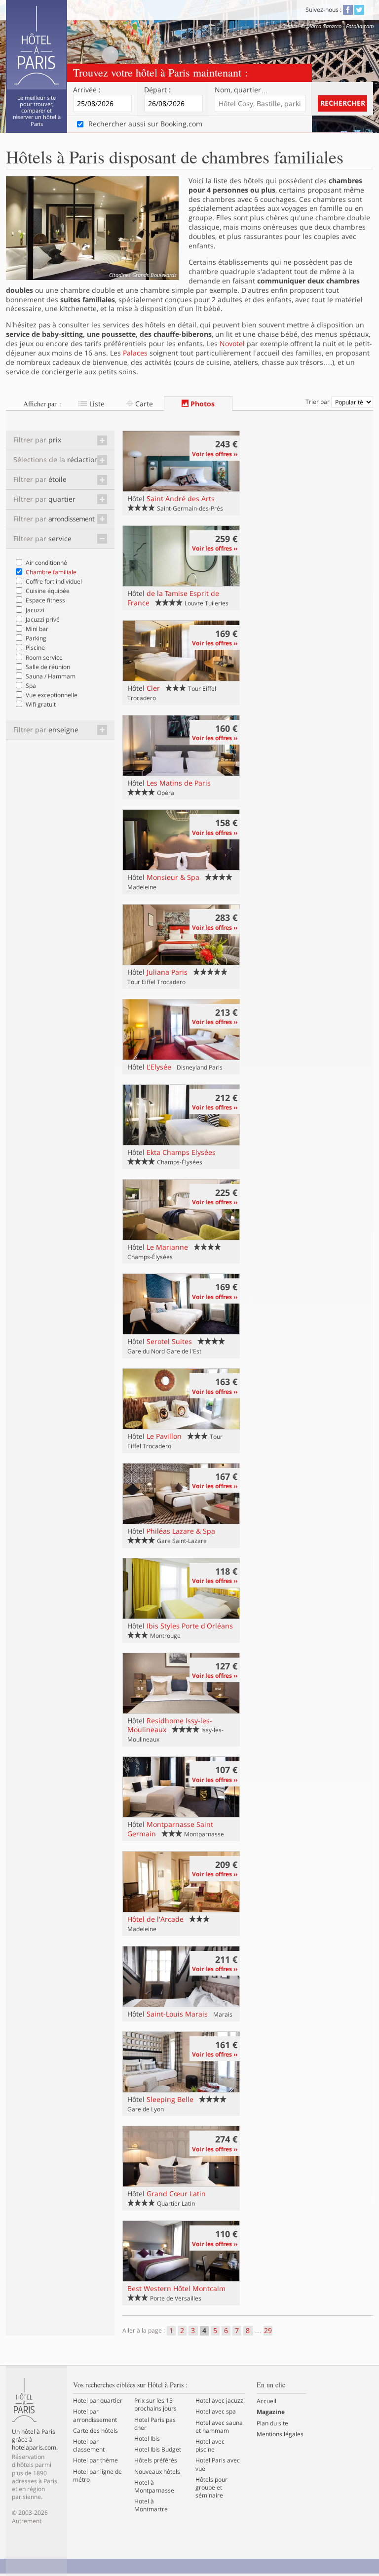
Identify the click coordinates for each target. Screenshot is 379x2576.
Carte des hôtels (95, 2431)
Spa (31, 686)
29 (268, 2331)
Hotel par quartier (98, 2401)
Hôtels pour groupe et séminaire (211, 2488)
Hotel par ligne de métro (97, 2476)
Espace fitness (45, 600)
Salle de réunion (48, 667)
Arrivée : (87, 90)
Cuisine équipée (48, 591)
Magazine (271, 2412)
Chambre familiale (51, 572)
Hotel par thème (95, 2460)
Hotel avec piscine (210, 2446)
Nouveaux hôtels (157, 2472)
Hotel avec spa (216, 2412)
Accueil (266, 2401)
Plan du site (272, 2423)
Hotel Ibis (147, 2439)
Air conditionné (46, 563)
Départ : (157, 90)
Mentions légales (280, 2434)
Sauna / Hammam (51, 676)
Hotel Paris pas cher (155, 2424)
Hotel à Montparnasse (154, 2487)
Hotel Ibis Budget (158, 2450)
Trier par (318, 402)
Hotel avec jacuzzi (220, 2401)
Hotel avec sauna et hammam (219, 2427)
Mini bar (37, 629)
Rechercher (343, 103)
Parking (36, 638)
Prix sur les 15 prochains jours (155, 2405)
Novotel (232, 343)
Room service (44, 657)
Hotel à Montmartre (151, 2505)
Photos (202, 404)
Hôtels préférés (156, 2460)
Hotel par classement (89, 2446)
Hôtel (171, 498)
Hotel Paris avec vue (218, 2464)
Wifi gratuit (41, 704)
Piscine (35, 648)
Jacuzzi (35, 610)
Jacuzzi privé (43, 619)
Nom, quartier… (241, 90)
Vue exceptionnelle (52, 695)
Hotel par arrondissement (95, 2416)
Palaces (135, 353)
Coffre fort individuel (54, 581)
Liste (96, 404)
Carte (143, 404)
